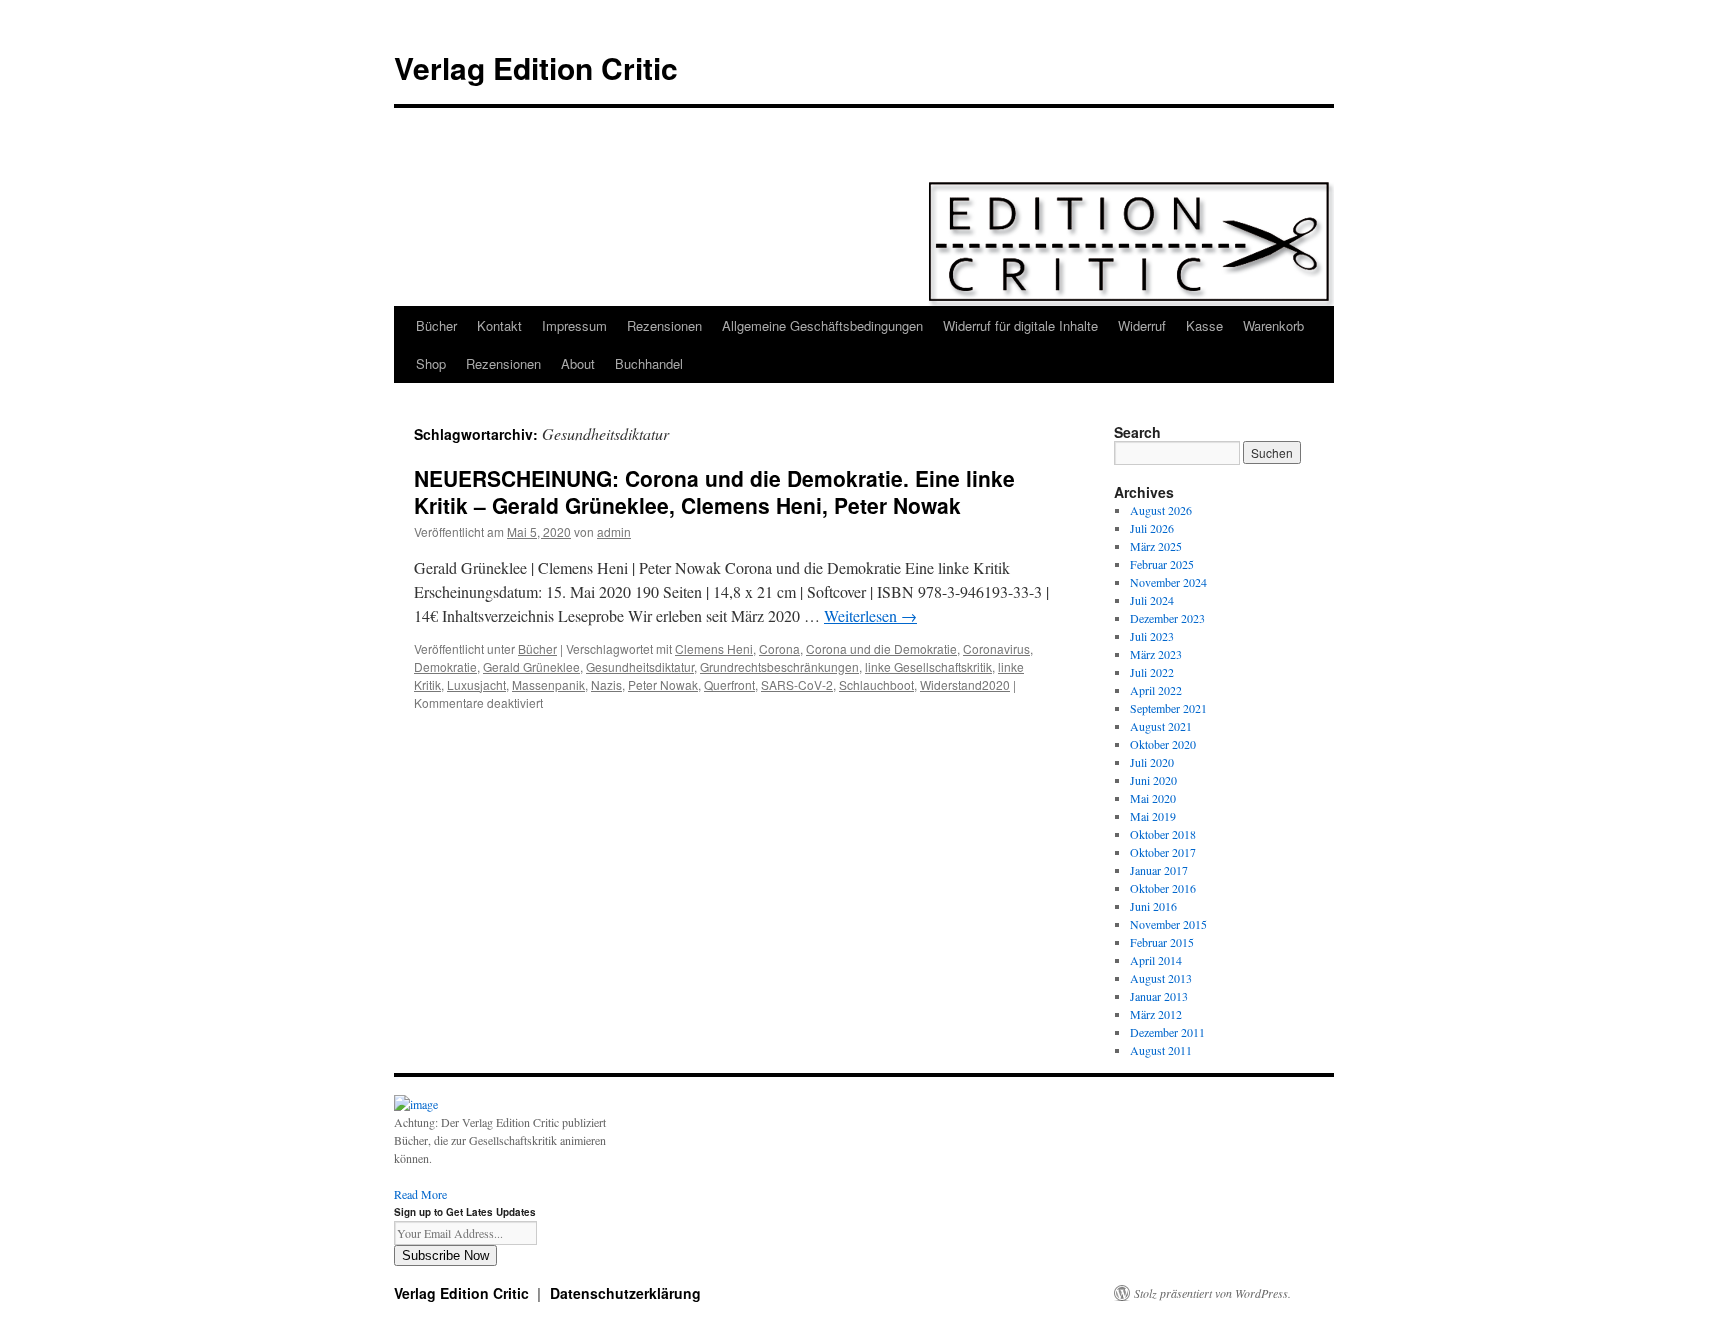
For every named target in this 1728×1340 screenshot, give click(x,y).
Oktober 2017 (1163, 852)
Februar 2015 (1162, 942)
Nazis (606, 684)
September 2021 (1168, 708)
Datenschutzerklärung (625, 1293)
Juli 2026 (1152, 528)
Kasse (1204, 325)
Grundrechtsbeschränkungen (779, 666)
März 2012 (1156, 1014)
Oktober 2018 (1163, 834)
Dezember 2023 (1167, 618)
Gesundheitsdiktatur (640, 666)
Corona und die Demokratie (881, 648)
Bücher (436, 325)
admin (614, 531)
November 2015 (1168, 924)
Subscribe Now (445, 1255)
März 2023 (1156, 654)
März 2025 (1156, 546)
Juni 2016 (1153, 906)
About (578, 363)
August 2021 (1161, 726)
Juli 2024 (1152, 600)
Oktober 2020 (1163, 744)
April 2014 (1156, 960)
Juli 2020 (1152, 762)
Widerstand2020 (965, 684)
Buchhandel (649, 363)
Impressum (574, 325)
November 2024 (1168, 582)
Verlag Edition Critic (536, 67)
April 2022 (1156, 690)
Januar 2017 (1159, 870)
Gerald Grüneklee (531, 666)
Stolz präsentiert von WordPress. (1212, 1293)
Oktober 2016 (1163, 888)
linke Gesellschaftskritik (928, 666)
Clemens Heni (714, 648)
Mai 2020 (1153, 798)
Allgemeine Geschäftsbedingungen (822, 325)
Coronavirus (996, 648)
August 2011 (1161, 1050)
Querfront (729, 684)
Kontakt (499, 325)
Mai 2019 (1153, 816)
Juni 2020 (1153, 780)
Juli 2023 (1152, 636)
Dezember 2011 (1167, 1032)
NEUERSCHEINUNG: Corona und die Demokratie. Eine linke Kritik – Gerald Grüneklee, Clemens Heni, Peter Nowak (714, 491)
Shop (431, 363)
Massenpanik (548, 684)
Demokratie (445, 666)
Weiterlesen (870, 615)
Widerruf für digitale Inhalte (1020, 325)
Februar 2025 (1162, 564)
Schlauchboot (876, 684)
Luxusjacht (476, 684)
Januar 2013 (1159, 996)
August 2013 (1161, 978)
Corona (779, 648)
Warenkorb (1273, 325)
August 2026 (1161, 510)
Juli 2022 (1152, 672)
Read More (420, 1194)
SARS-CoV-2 (797, 684)
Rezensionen (664, 325)
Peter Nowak (663, 684)
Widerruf (1142, 325)
